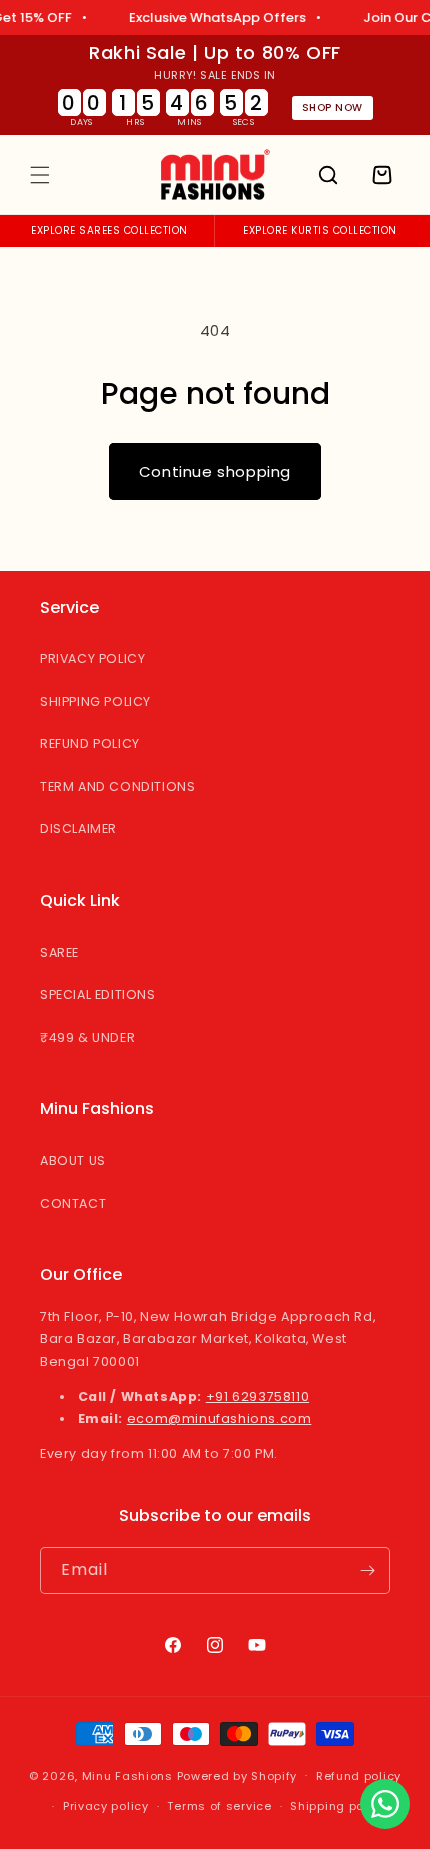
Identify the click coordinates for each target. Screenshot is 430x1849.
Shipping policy (338, 1806)
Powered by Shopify (237, 1775)
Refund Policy (90, 743)
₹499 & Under (87, 1037)
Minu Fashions (127, 1775)
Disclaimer (78, 828)
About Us (73, 1160)
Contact (73, 1203)
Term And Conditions (117, 786)
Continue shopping (215, 471)
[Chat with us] (385, 1804)
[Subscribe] (367, 1570)
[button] (40, 175)
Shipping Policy (95, 701)
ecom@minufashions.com (219, 1418)
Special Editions (98, 994)
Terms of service (219, 1806)
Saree (59, 952)
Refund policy (358, 1776)
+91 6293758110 (257, 1396)
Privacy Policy (92, 658)
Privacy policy (106, 1806)
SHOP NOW (332, 107)
